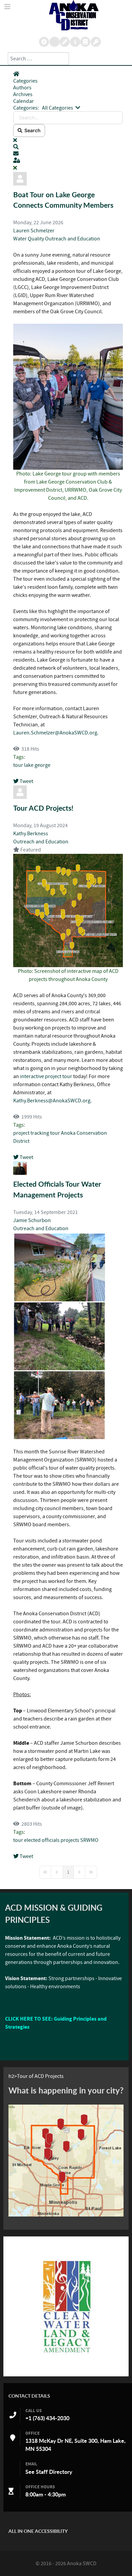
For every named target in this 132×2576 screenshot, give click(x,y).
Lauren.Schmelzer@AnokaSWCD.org (55, 733)
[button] (68, 147)
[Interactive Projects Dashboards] (54, 42)
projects (70, 1840)
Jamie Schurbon (32, 1220)
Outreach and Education (73, 239)
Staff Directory (54, 2472)
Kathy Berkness (31, 834)
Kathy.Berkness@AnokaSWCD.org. (52, 1101)
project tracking (31, 1133)
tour (18, 765)
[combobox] (38, 59)
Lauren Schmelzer (34, 231)
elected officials (42, 1840)
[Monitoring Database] (44, 42)
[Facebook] (85, 42)
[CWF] (66, 2306)
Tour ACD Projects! (43, 808)
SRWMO (89, 1840)
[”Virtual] (66, 2161)
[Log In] (96, 42)
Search (31, 130)
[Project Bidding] (65, 42)
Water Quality (29, 239)
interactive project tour (46, 1076)
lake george (37, 765)
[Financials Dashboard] (75, 42)
